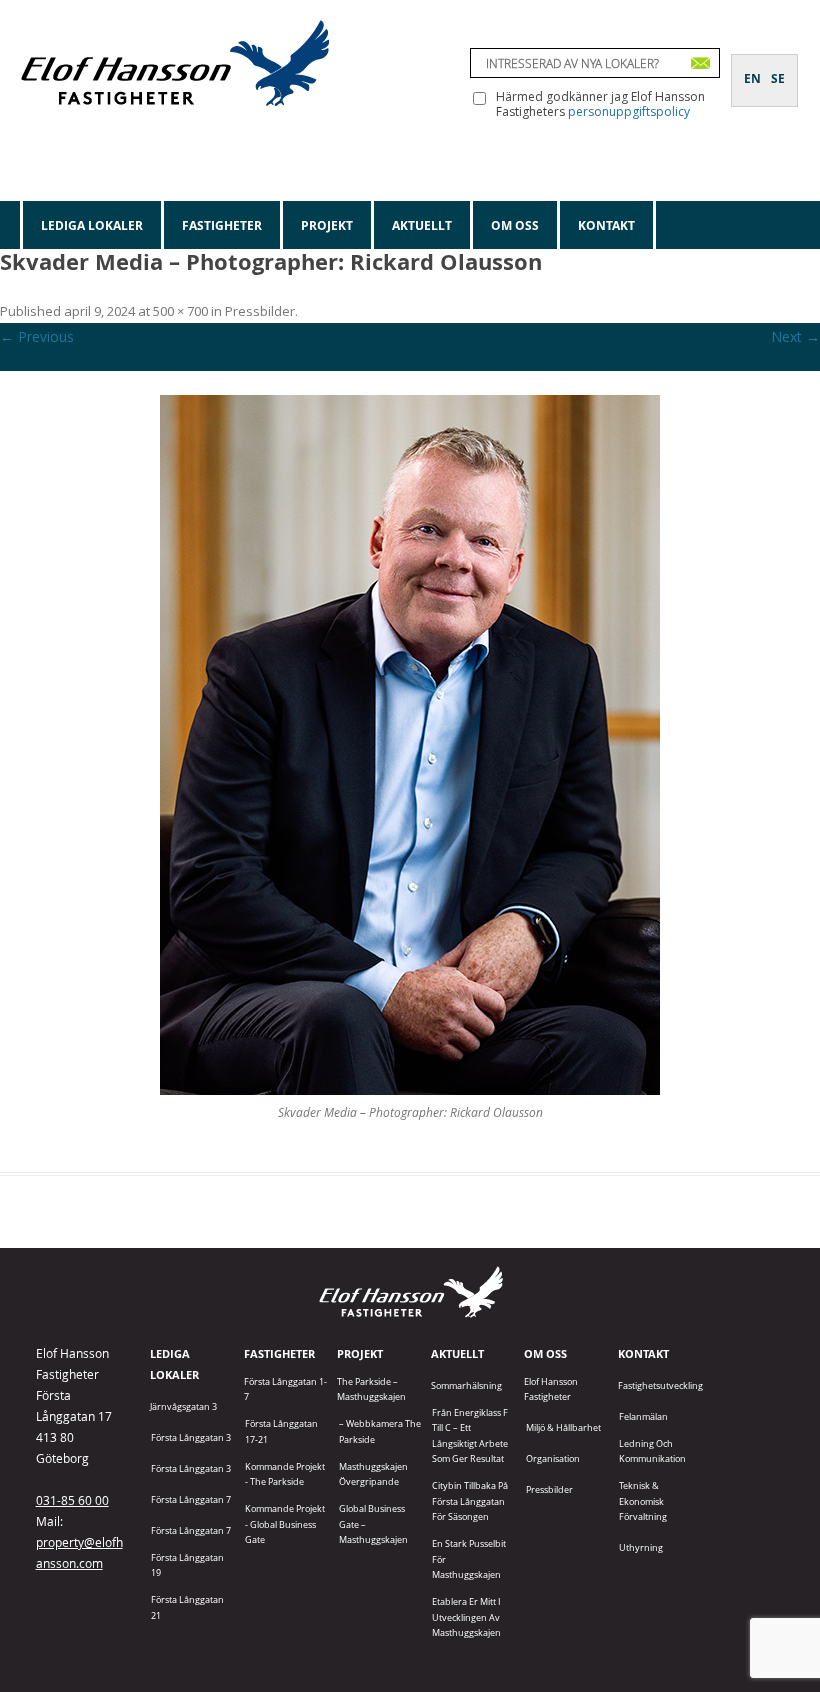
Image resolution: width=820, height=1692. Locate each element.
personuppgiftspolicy (629, 111)
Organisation (553, 1458)
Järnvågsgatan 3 (183, 1406)
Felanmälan (643, 1416)
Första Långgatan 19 (187, 1565)
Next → (795, 336)
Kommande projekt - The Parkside (285, 1474)
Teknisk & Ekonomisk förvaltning (643, 1501)
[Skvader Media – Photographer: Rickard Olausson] (410, 745)
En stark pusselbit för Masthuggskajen (469, 1559)
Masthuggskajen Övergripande (373, 1474)
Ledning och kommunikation (652, 1451)
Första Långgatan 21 (187, 1607)
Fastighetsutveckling (660, 1385)
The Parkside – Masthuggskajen (371, 1389)
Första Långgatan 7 (191, 1499)
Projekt (327, 225)
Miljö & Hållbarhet (563, 1427)
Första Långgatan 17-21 (281, 1431)
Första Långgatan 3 (191, 1437)
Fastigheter (222, 225)
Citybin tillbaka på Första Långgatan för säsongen (470, 1501)
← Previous (37, 336)
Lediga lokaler (92, 225)
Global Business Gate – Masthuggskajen (373, 1524)
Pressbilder (260, 311)
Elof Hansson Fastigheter (551, 1389)
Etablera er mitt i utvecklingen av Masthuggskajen (466, 1617)
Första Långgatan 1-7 (285, 1389)
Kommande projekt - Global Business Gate (285, 1524)
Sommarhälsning (466, 1385)
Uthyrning (641, 1547)
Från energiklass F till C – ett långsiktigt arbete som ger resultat (470, 1435)
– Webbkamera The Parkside (380, 1431)
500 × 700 (180, 311)
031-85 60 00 (72, 1500)
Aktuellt (422, 225)
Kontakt (606, 225)
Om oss (515, 225)
